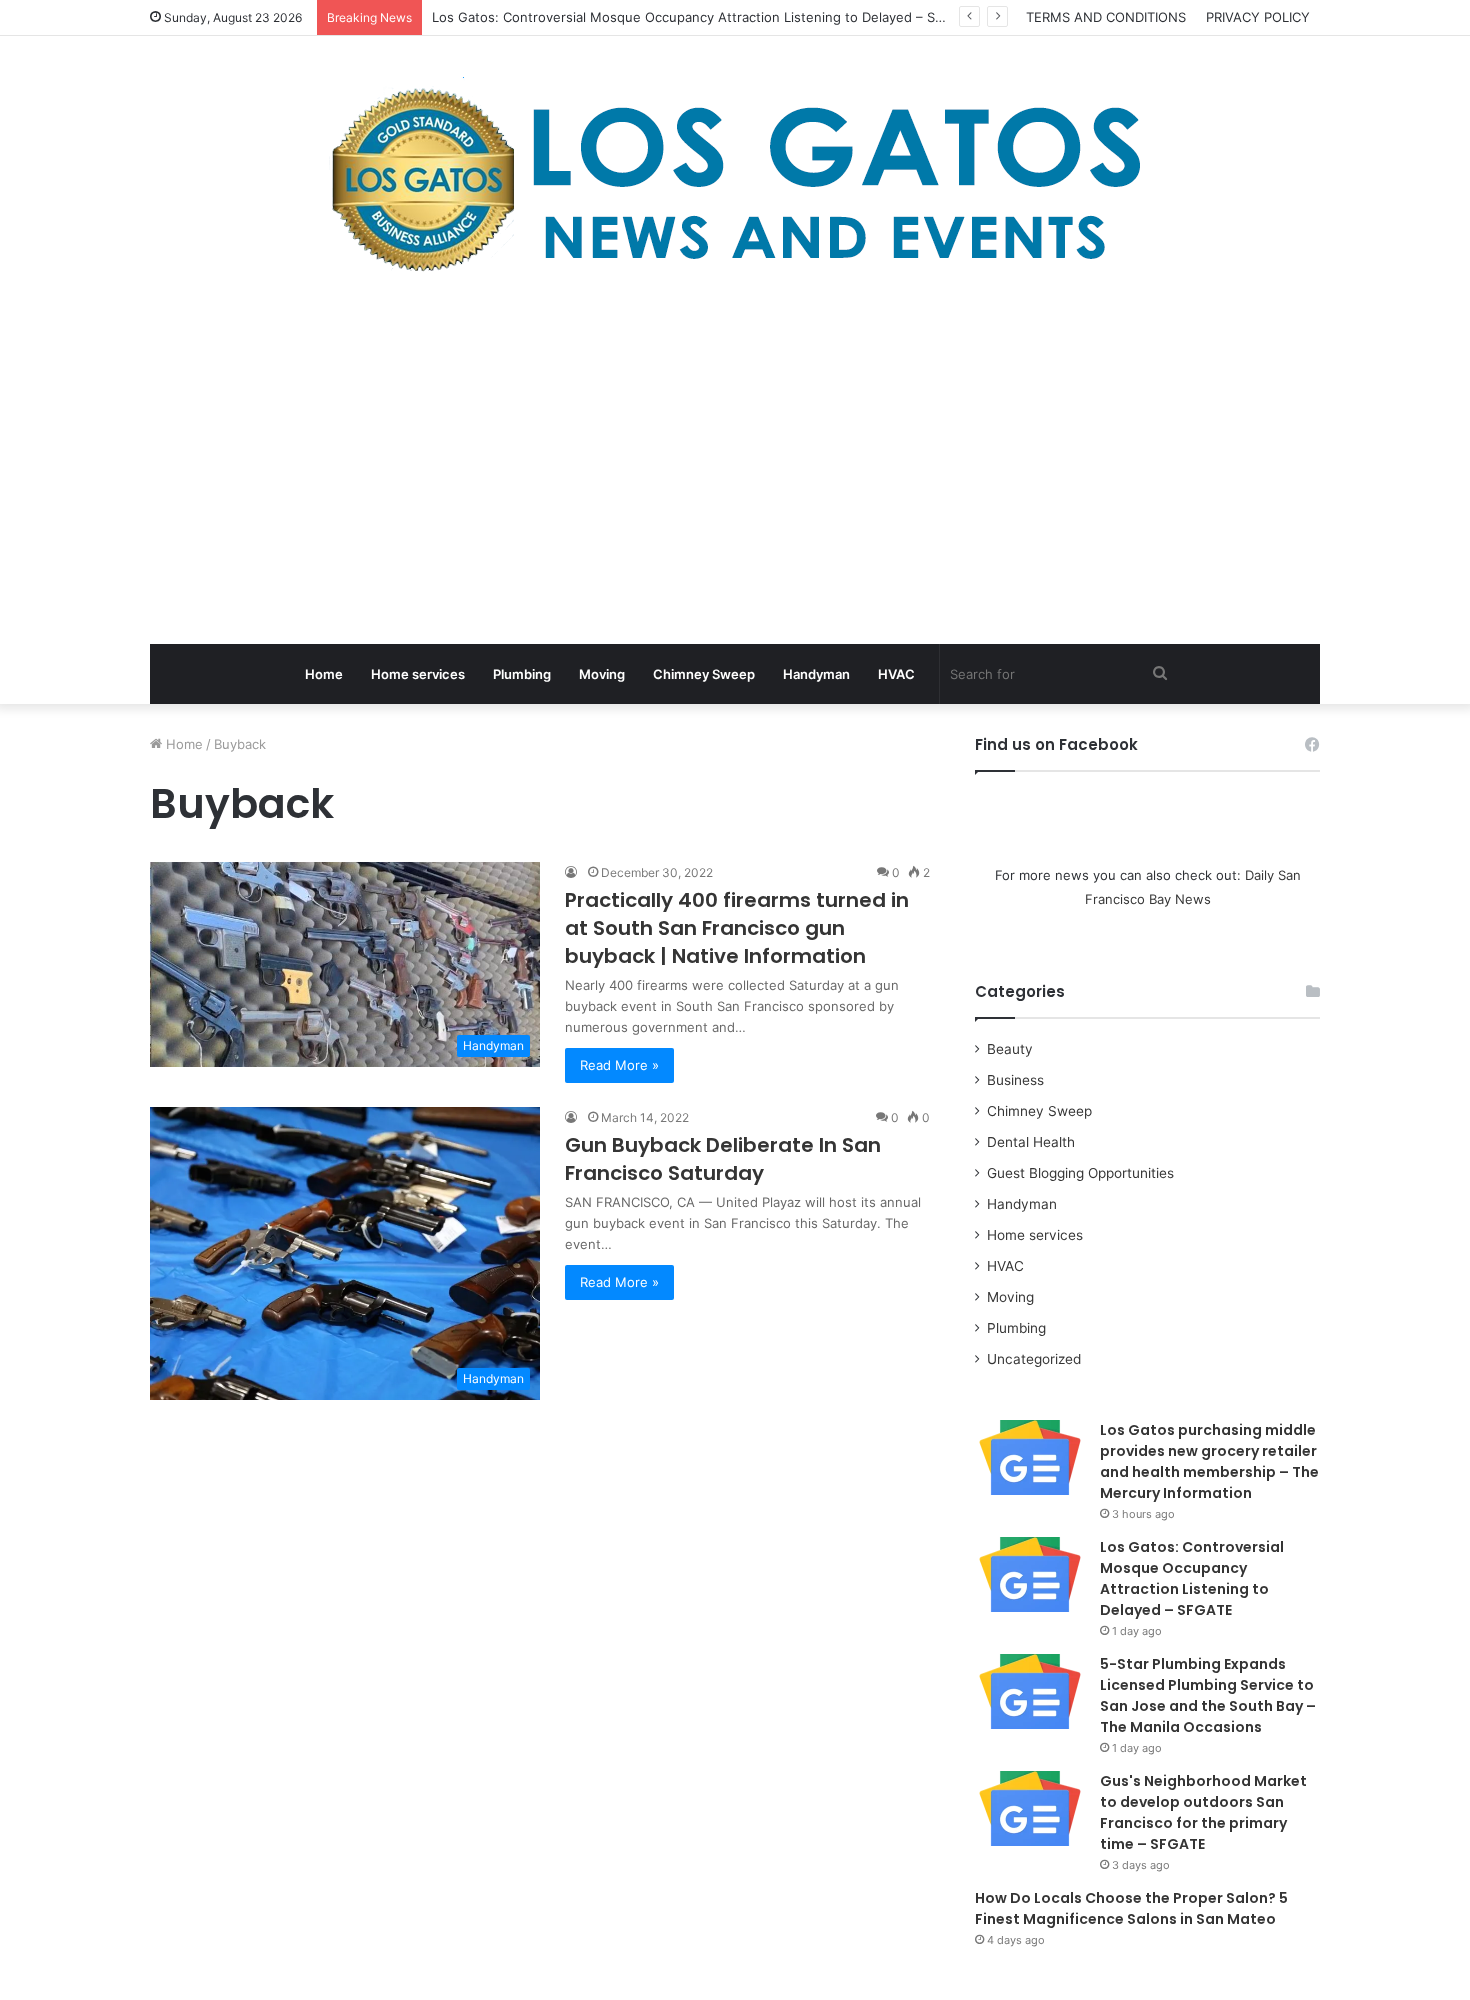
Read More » (619, 1065)
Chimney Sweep (704, 674)
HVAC (896, 674)
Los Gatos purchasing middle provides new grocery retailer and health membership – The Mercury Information (1209, 1461)
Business (1015, 1080)
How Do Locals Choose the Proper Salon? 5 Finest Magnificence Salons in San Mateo (1131, 1908)
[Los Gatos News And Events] (735, 180)
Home (324, 674)
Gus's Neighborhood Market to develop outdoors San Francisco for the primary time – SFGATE (1203, 1812)
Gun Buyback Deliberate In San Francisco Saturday (723, 1159)
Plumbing (522, 674)
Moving (602, 674)
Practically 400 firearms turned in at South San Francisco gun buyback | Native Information (737, 928)
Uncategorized (1034, 1359)
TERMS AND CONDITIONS (1106, 17)
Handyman (816, 674)
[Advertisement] (735, 464)
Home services (418, 674)
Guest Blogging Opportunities (1080, 1173)
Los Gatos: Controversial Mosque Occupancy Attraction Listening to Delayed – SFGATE (1192, 1578)
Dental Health (1031, 1142)
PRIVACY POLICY (1258, 17)
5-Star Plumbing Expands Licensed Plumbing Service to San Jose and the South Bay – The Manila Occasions (1208, 1695)
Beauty (1010, 1049)
